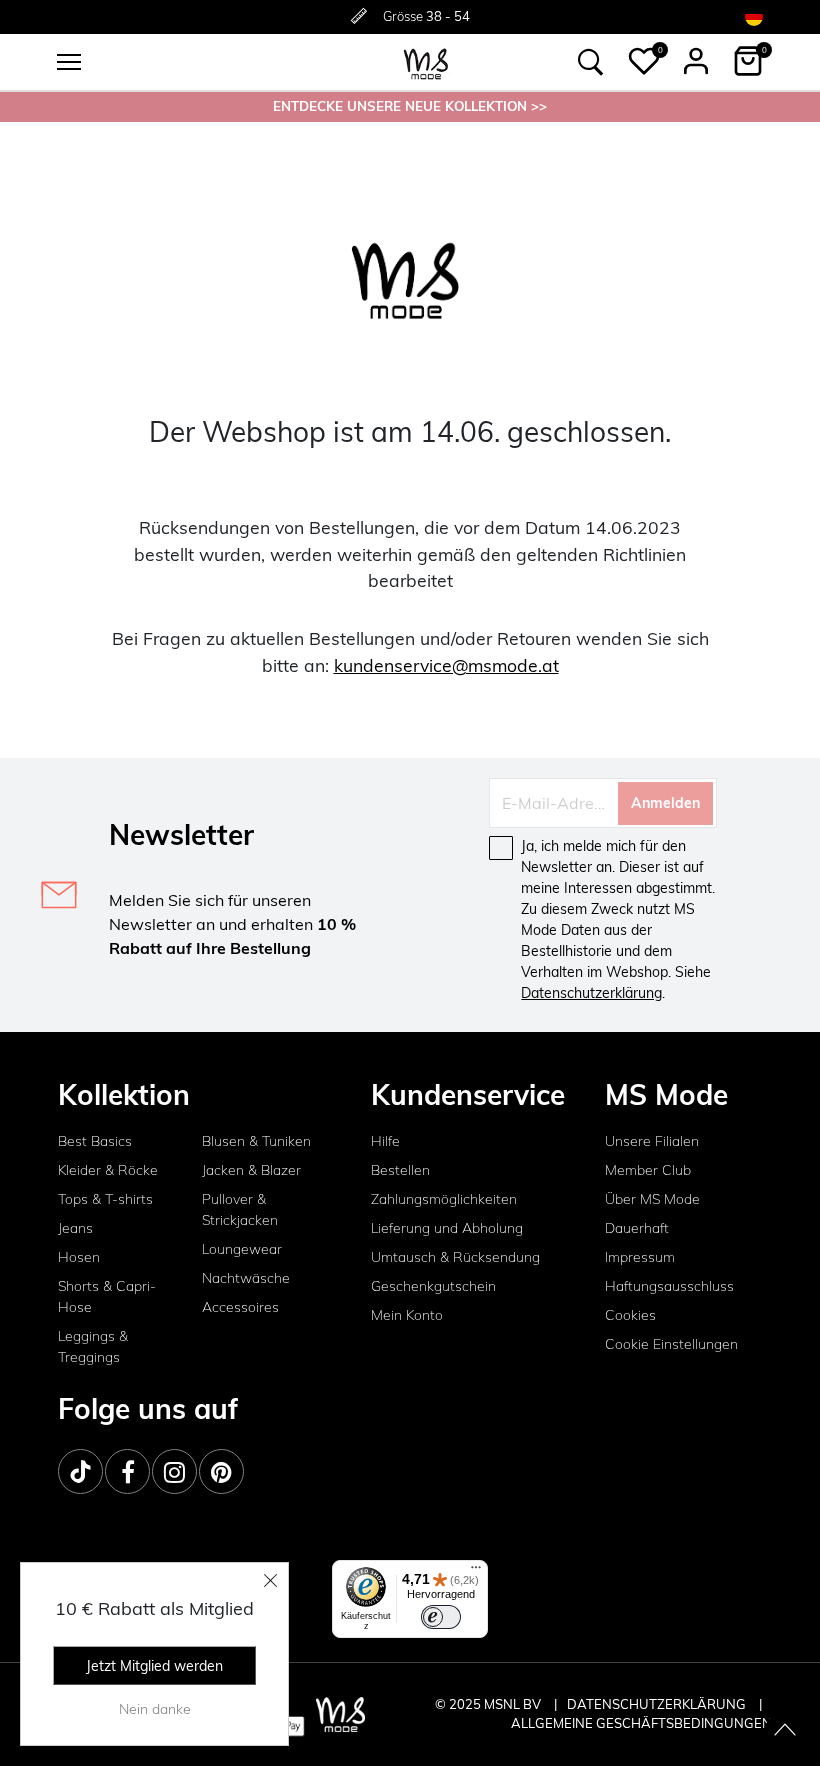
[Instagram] (174, 1471)
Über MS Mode (652, 1199)
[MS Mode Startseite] (426, 62)
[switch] (441, 1617)
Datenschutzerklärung (591, 993)
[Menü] (476, 1572)
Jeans (75, 1228)
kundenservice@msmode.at (446, 665)
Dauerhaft (637, 1228)
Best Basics (95, 1141)
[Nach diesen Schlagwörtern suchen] (591, 62)
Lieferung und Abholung (447, 1228)
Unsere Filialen (652, 1141)
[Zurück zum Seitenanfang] (785, 1731)
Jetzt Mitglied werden (154, 1666)
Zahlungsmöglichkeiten (444, 1199)
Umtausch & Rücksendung (455, 1257)
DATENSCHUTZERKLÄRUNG (656, 1704)
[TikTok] (80, 1471)
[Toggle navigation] (69, 62)
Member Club (648, 1170)
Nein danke (155, 1709)
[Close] (271, 1580)
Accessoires (240, 1307)
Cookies (630, 1315)
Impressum (640, 1257)
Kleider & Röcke (108, 1170)
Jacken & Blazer (251, 1170)
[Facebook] (127, 1471)
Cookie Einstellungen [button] (671, 1344)
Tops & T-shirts (105, 1199)
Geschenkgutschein (433, 1286)
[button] (644, 61)
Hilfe (385, 1141)
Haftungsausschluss (669, 1286)
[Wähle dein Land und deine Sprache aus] (754, 16)
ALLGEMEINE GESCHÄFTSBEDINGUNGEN (641, 1723)
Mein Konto (407, 1315)
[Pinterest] (221, 1471)
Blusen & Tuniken (256, 1141)
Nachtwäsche (246, 1278)
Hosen (79, 1257)
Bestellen (400, 1170)
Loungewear (242, 1249)
